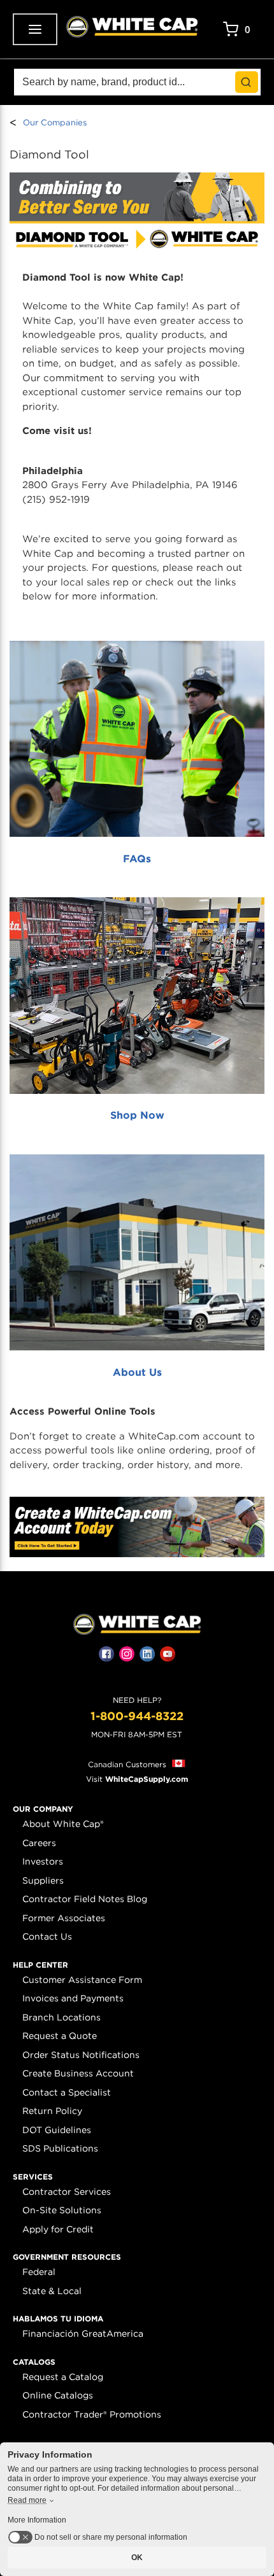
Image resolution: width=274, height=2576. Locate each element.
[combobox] (137, 82)
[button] (43, 1809)
